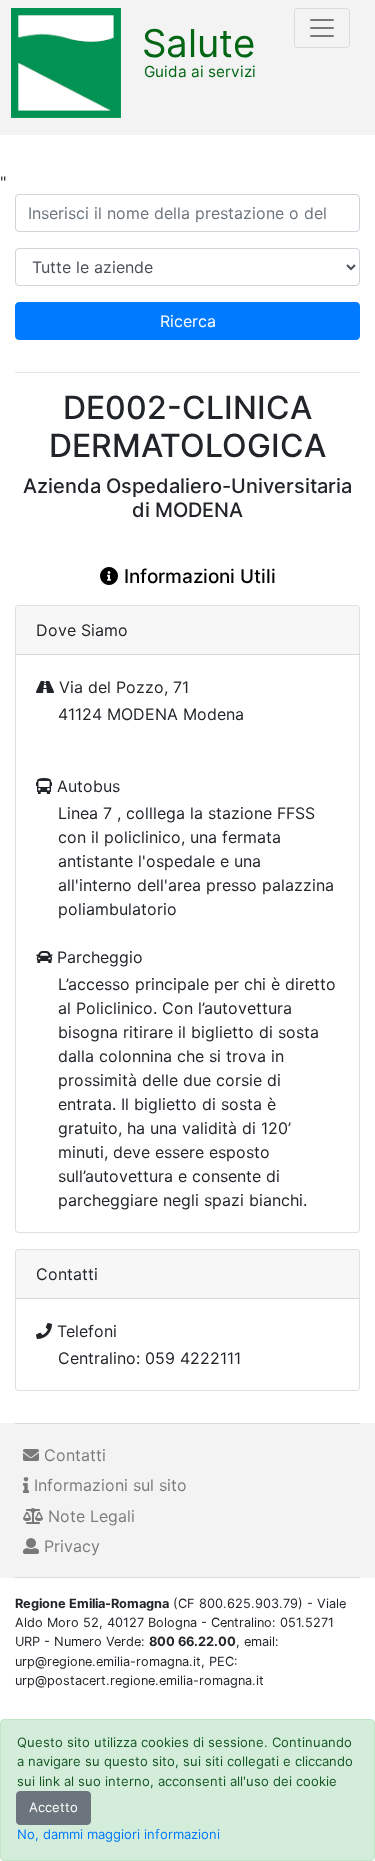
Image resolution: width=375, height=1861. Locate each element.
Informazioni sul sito (108, 1485)
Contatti (72, 1455)
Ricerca (188, 321)
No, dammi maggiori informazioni (118, 1834)
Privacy (69, 1546)
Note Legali (89, 1516)
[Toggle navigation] (322, 28)
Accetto (53, 1807)
